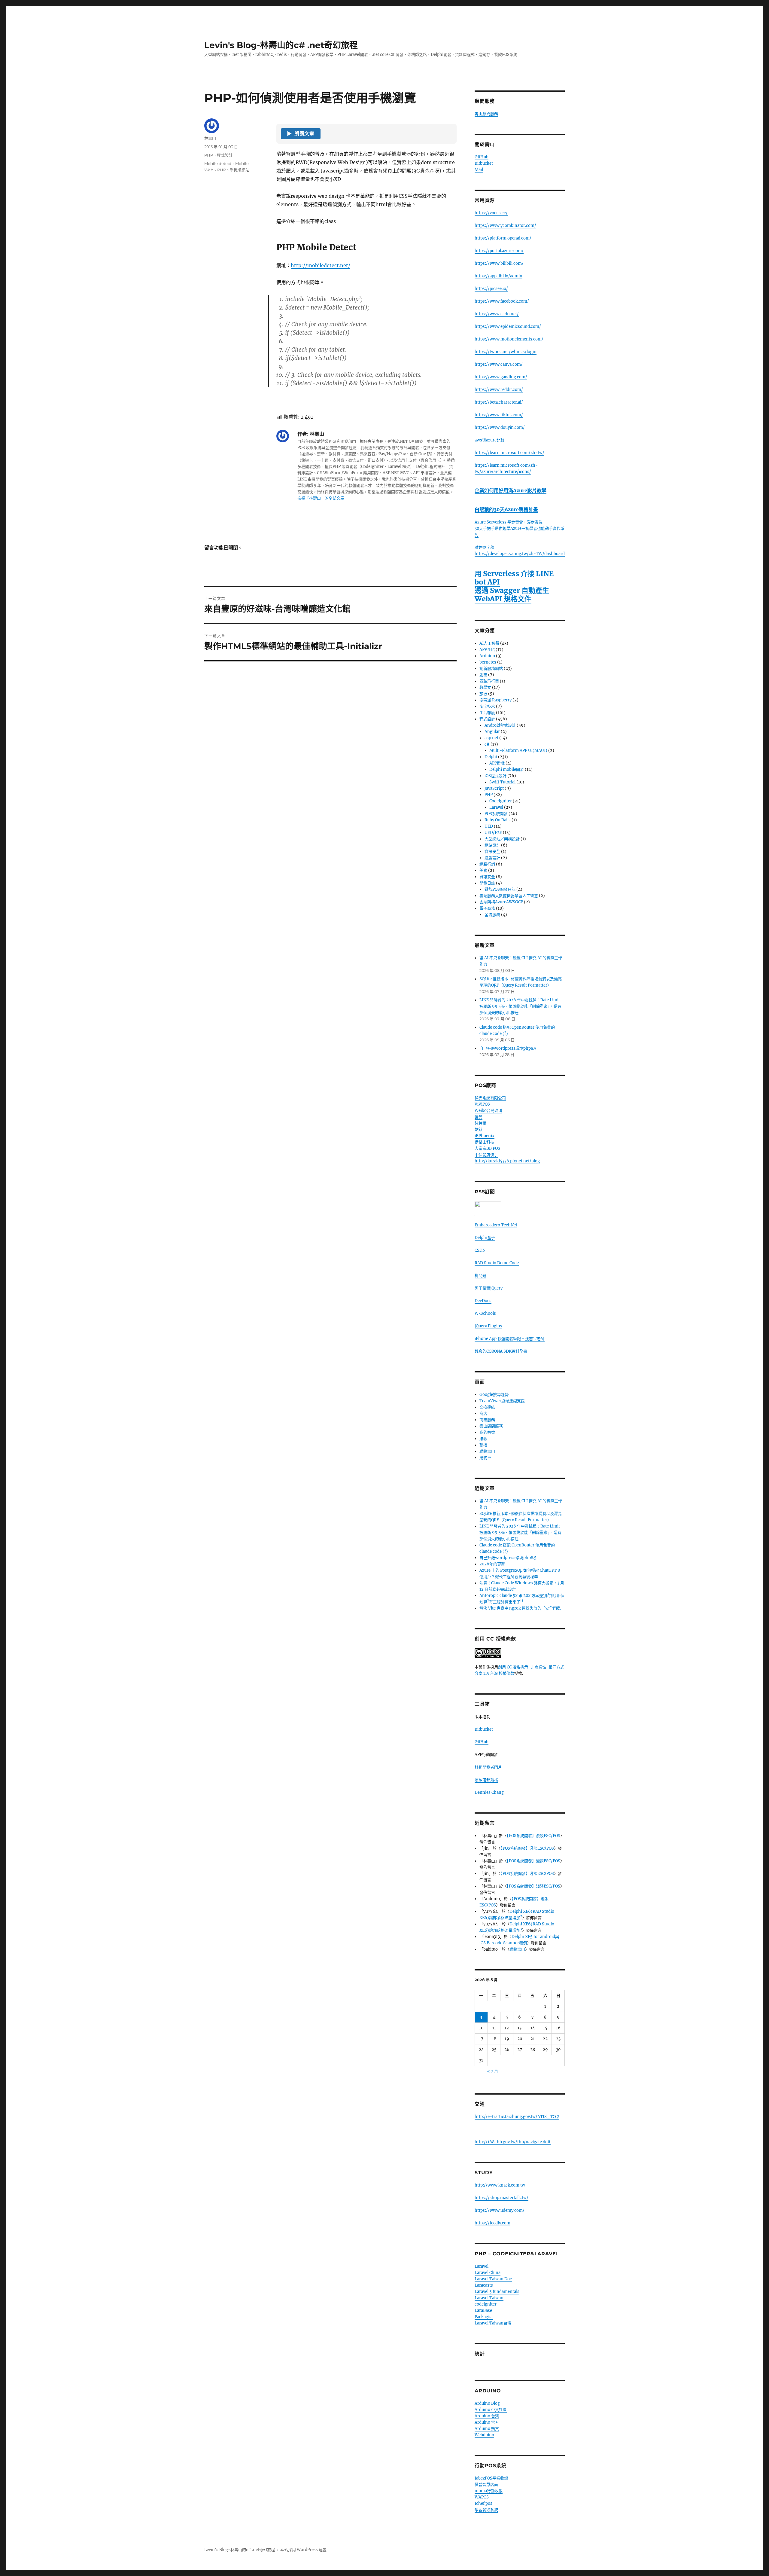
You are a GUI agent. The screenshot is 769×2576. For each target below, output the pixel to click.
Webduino (484, 2435)
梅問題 (480, 1276)
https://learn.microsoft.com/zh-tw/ (509, 453)
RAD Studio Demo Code (497, 1263)
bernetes (488, 662)
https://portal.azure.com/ (499, 251)
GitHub (482, 157)
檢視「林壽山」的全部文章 (321, 498)
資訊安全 (492, 852)
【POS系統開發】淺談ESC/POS (533, 1836)
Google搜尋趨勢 (494, 1395)
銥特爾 (480, 1123)
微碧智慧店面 (486, 2484)
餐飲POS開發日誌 (500, 889)
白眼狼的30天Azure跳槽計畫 (506, 509)
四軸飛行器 (489, 681)
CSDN (480, 1250)
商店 (483, 1413)
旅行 (483, 694)
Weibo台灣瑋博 (488, 1111)
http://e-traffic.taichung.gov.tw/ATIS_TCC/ (517, 2117)
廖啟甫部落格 (486, 1780)
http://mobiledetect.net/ (321, 265)
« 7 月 (493, 2071)
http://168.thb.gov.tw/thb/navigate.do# (513, 2142)
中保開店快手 (486, 1155)
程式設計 (225, 155)
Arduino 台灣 (487, 2416)
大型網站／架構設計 (502, 839)
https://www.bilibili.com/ (499, 263)
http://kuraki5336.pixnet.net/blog (507, 1161)
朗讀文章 (301, 134)
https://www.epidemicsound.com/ (508, 327)
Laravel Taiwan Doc (493, 2279)
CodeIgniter (501, 801)
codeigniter (486, 2304)
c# (487, 744)
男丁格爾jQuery (489, 1288)
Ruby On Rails (498, 820)
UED (489, 826)
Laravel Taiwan (489, 2298)
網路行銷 (487, 864)
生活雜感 (487, 713)
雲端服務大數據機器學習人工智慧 (509, 896)
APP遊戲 (497, 763)
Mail (479, 170)
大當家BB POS (487, 1148)
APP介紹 (487, 650)
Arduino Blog (487, 2403)
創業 (483, 675)
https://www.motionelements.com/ (509, 339)
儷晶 (479, 1117)
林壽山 (210, 138)
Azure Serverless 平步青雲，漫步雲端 (509, 522)
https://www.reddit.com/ (499, 390)
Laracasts (484, 2285)
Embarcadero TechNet (496, 1225)
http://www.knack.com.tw (500, 2185)
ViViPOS (482, 1104)
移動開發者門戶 (488, 1767)
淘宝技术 (487, 706)
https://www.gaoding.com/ (501, 377)
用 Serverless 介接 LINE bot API (514, 578)
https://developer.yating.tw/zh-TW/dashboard (520, 554)
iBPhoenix (485, 1136)
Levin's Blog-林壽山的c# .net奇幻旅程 (281, 45)
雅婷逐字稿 (485, 547)
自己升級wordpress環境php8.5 (508, 1048)
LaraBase (483, 2310)
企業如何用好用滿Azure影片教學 (511, 490)
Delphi (491, 757)
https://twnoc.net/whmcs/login (506, 352)
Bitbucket (484, 163)
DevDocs (483, 1301)
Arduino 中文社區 (491, 2410)
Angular (492, 732)
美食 (483, 870)
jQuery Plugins (488, 1326)
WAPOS (482, 2497)
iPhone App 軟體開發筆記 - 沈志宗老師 (510, 1339)
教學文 (485, 687)
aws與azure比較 (489, 440)
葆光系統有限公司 (490, 1098)
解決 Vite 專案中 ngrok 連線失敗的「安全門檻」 (522, 1608)
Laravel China (488, 2273)
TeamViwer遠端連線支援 (502, 1401)
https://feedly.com (492, 2223)
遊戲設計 (492, 858)
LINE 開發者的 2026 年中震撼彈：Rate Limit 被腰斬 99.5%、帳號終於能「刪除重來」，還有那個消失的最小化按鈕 (520, 1006)
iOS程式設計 (495, 776)
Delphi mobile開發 (507, 769)
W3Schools (485, 1313)
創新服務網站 (491, 668)
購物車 (485, 1458)
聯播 (483, 1445)
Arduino (487, 656)
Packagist (484, 2317)
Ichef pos (483, 2503)
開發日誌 (487, 883)
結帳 (483, 1439)
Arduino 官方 (487, 2422)
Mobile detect (218, 163)
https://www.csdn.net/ (497, 314)
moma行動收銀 (489, 2491)
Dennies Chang (489, 1792)
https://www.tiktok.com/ (499, 415)
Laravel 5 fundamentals (497, 2292)
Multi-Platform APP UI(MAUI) (518, 751)
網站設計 (492, 845)
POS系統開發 (496, 814)
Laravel (496, 807)
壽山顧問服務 (486, 114)
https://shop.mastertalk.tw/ (502, 2198)
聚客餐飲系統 (486, 2510)
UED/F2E (493, 833)
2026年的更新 (492, 1564)
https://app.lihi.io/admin (498, 276)
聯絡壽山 (487, 1451)
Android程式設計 (500, 725)
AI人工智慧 (489, 643)
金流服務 (492, 915)
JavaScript (494, 788)
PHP (209, 155)
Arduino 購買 (487, 2429)
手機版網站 (240, 170)
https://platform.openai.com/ (503, 238)
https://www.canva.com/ (499, 364)
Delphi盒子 (485, 1238)
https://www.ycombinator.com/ (505, 226)
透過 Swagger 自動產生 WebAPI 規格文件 (512, 595)
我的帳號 (487, 1432)
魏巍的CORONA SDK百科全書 (501, 1351)
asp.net (491, 738)
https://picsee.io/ (491, 289)
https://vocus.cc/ (491, 213)
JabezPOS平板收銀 (491, 2478)
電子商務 (487, 908)
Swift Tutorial (502, 782)
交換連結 (487, 1407)
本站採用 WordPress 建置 (303, 2550)
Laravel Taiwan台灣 (493, 2323)
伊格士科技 (484, 1142)
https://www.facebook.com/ (502, 301)
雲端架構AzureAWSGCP (501, 902)
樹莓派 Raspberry (495, 700)
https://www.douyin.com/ (500, 427)
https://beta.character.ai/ (499, 402)
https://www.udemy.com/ (500, 2210)
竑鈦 (479, 1129)
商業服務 (487, 1420)
